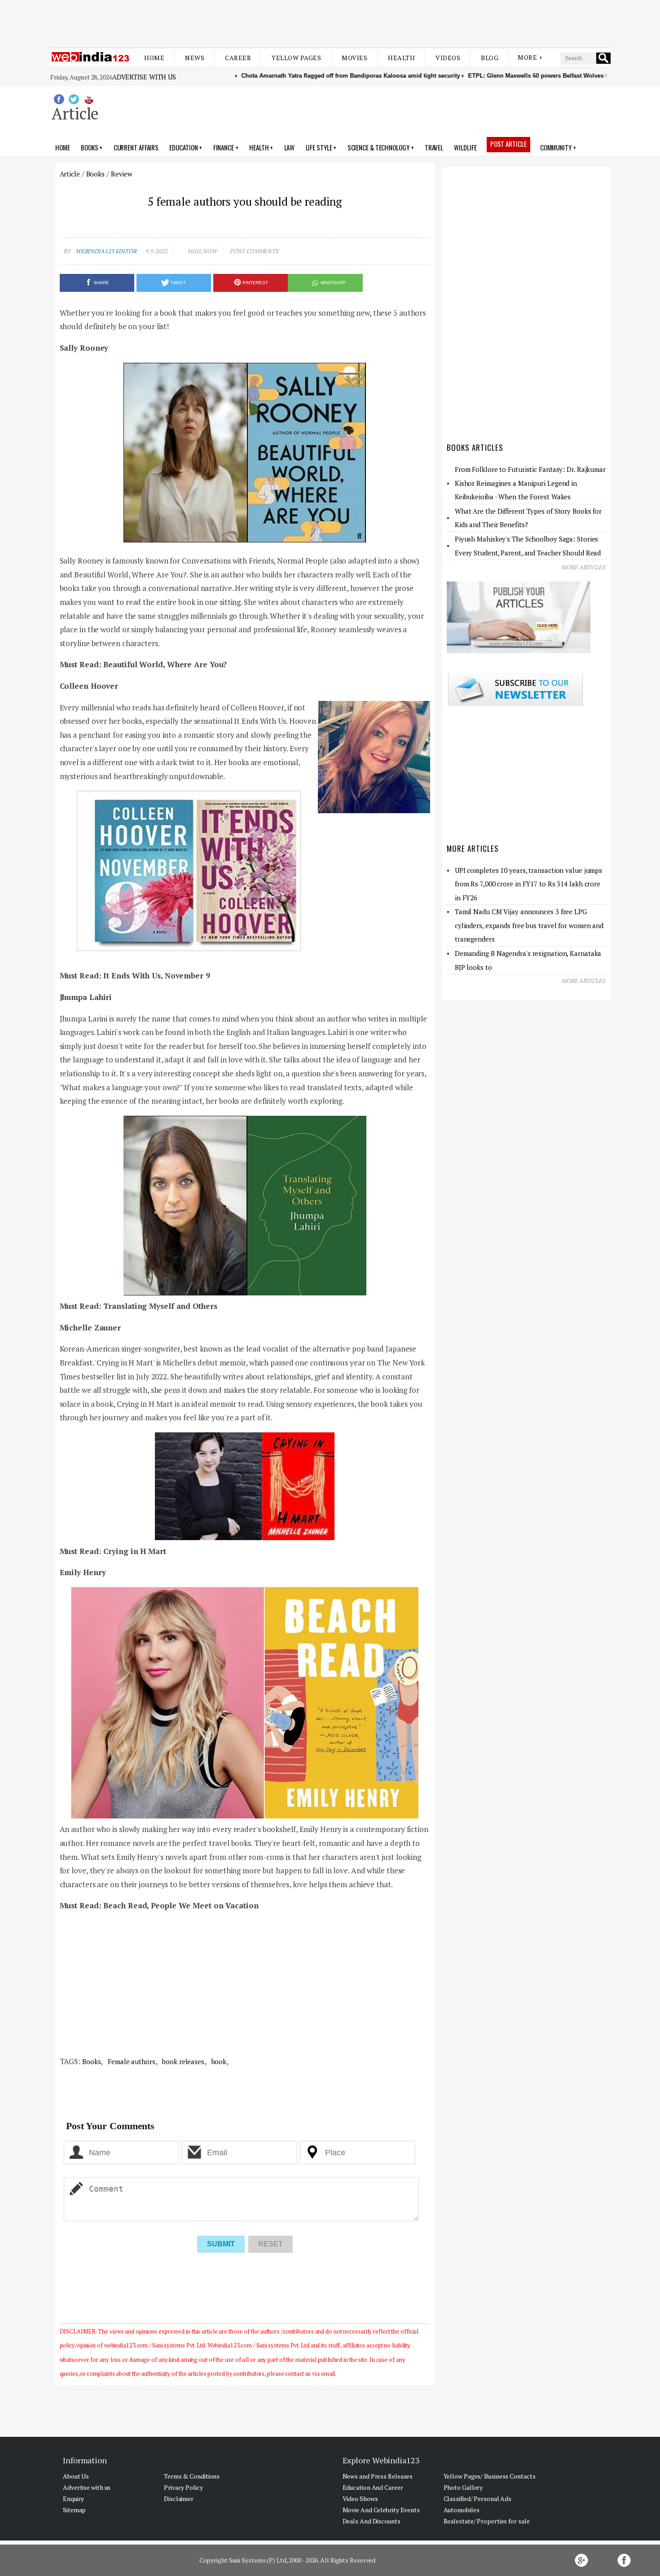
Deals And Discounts (372, 2521)
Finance (224, 147)
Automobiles (462, 2510)
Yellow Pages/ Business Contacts (490, 2476)
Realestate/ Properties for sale (487, 2521)
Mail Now (202, 251)
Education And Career (373, 2487)
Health (401, 58)
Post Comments (254, 251)
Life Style (319, 147)
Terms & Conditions (192, 2476)
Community (556, 147)
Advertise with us (144, 77)
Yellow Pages (296, 58)
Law (290, 147)
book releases (182, 2061)
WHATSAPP (333, 283)
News (195, 58)
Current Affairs (136, 147)
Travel (434, 147)
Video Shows (360, 2499)
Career (238, 58)
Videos (448, 58)
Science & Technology (378, 147)
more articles (583, 567)
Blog (490, 58)
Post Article (508, 144)
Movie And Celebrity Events (381, 2510)
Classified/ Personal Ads (478, 2499)
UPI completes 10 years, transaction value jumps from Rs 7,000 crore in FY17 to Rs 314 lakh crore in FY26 (528, 884)
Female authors (131, 2061)
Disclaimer (179, 2499)
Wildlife (465, 147)
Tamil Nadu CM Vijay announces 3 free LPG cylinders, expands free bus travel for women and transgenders (529, 925)
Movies (354, 58)
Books (90, 147)
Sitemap (74, 2510)
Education (183, 147)
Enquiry (73, 2499)
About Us (76, 2476)
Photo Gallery (463, 2487)
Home (154, 58)
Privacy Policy (183, 2487)
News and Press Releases (378, 2476)
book (218, 2061)
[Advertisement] (330, 22)
